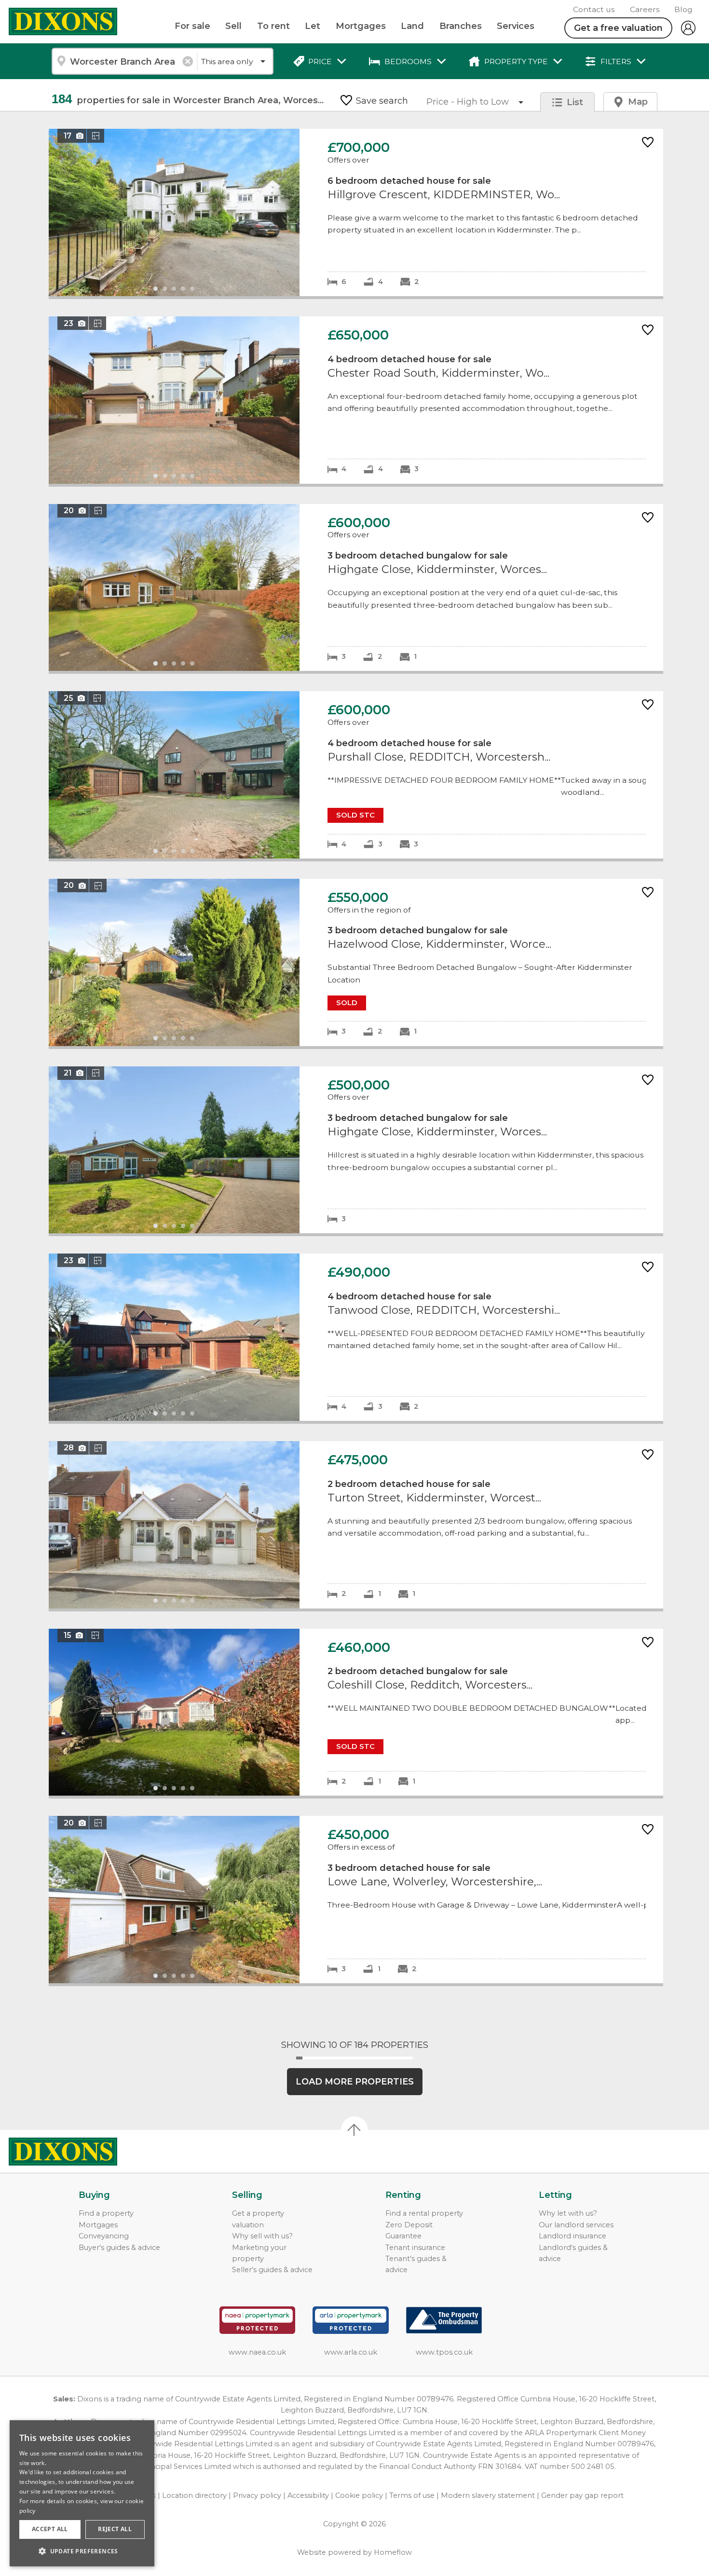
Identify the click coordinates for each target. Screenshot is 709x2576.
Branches (461, 26)
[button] (82, 2551)
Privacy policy (257, 2495)
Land (412, 26)
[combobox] (124, 61)
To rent (273, 26)
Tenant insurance (415, 2248)
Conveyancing (104, 2236)
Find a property (106, 2213)
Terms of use (412, 2495)
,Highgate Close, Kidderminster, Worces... (356, 588)
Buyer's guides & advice (119, 2248)
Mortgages (361, 26)
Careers (645, 9)
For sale (192, 26)
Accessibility (308, 2495)
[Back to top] (63, 2152)
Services (516, 26)
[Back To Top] (354, 2130)
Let (313, 26)
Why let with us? (568, 2213)
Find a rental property (424, 2213)
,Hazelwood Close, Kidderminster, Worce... (356, 962)
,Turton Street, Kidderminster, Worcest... (356, 1525)
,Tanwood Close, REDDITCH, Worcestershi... (356, 1337)
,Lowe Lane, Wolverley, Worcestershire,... (356, 1900)
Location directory (194, 2495)
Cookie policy (359, 2495)
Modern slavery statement (488, 2495)
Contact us (594, 9)
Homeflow (393, 2552)
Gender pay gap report (582, 2495)
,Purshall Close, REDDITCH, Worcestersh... (356, 775)
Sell (233, 26)
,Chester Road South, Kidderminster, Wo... (356, 400)
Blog (683, 9)
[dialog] (82, 2493)
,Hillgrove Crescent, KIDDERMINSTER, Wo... (356, 212)
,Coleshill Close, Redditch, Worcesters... (356, 1712)
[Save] (648, 143)
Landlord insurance (573, 2236)
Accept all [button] (50, 2529)
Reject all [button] (115, 2529)
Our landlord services (576, 2225)
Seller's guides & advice (272, 2270)
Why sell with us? (262, 2236)
